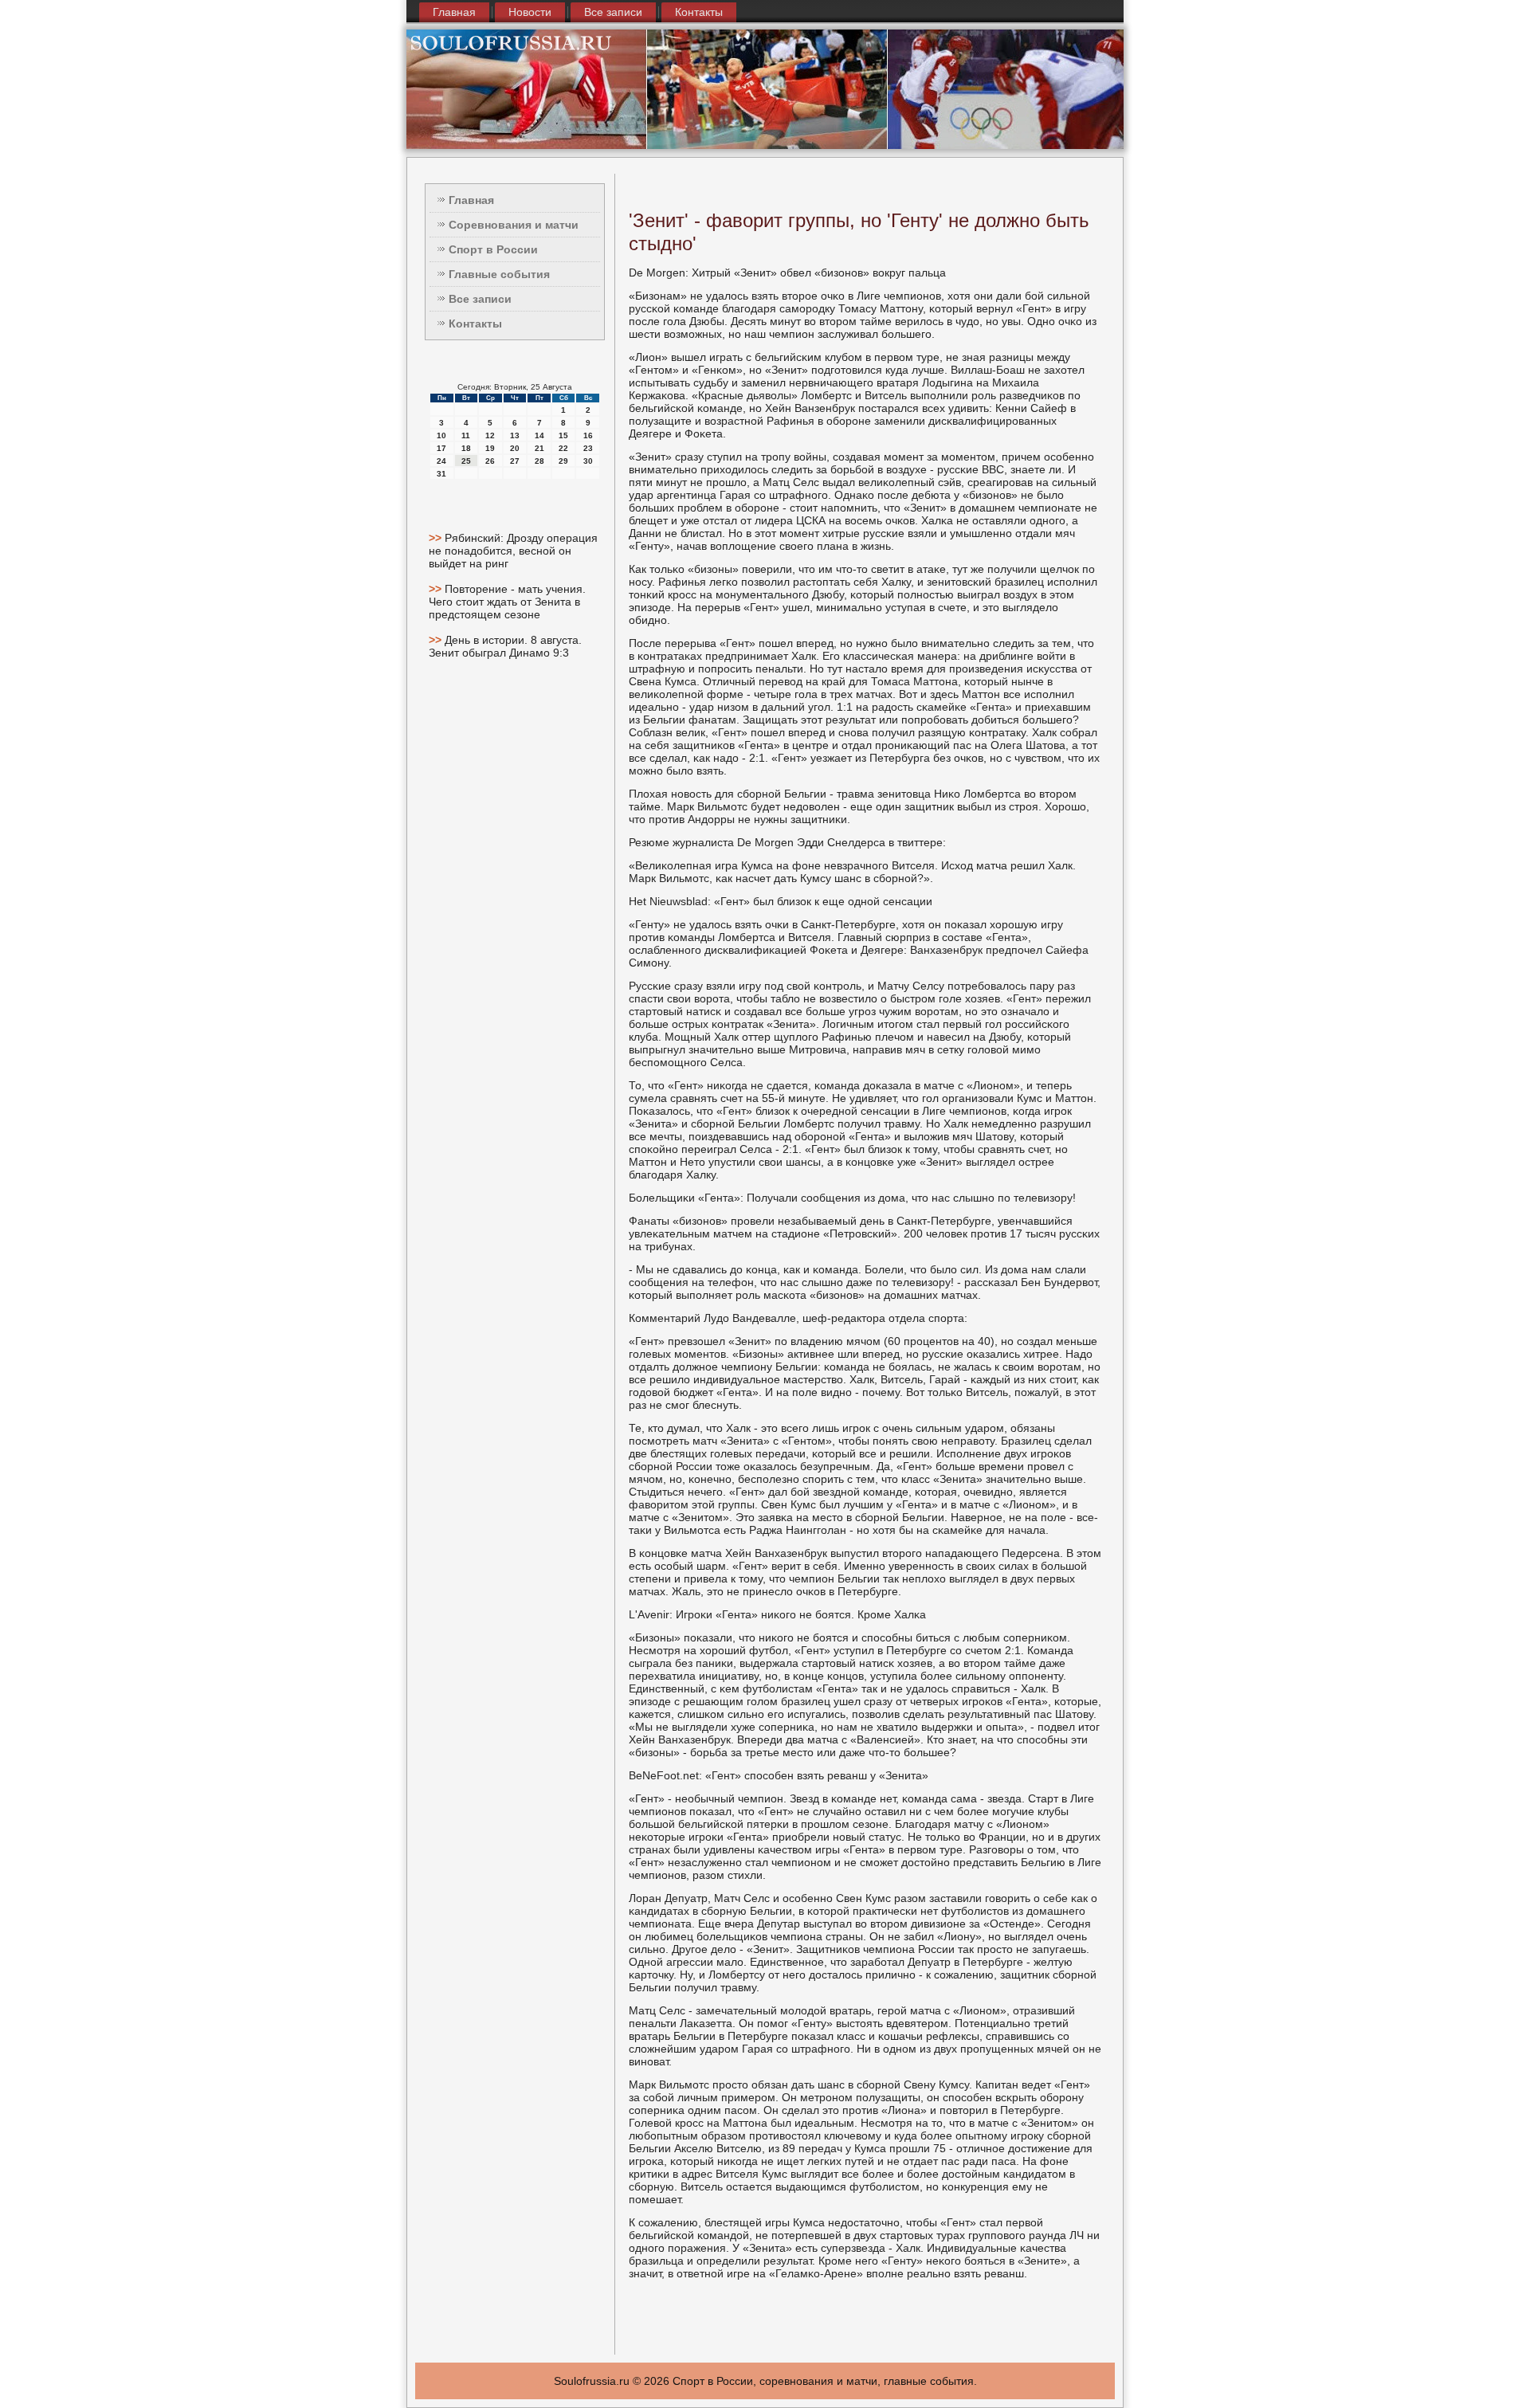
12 (490, 435)
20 (515, 448)
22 (563, 448)
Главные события (499, 274)
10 (441, 435)
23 (588, 448)
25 (466, 461)
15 (563, 435)
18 (466, 448)
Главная (454, 12)
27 (515, 461)
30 (588, 461)
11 (466, 435)
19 (490, 448)
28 (539, 461)
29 (563, 461)
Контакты (699, 12)
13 (515, 435)
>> (437, 538)
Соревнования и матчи (514, 225)
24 (441, 461)
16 (588, 435)
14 (539, 435)
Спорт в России (493, 249)
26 (490, 461)
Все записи (613, 12)
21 (539, 448)
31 (441, 474)
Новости (530, 12)
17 (441, 448)
